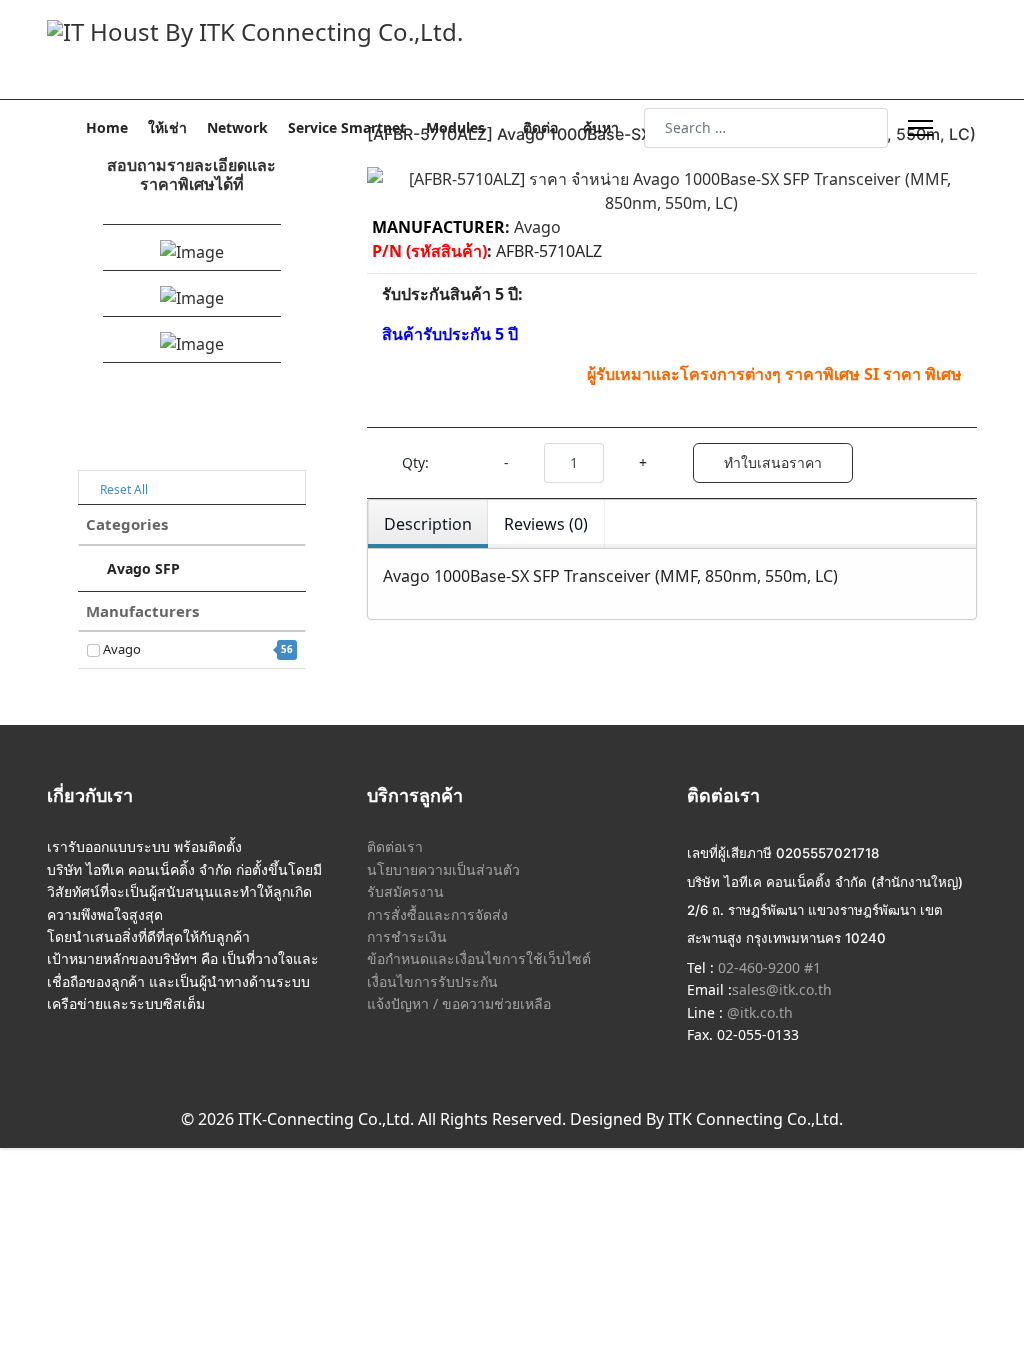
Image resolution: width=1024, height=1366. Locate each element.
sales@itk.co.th (782, 989)
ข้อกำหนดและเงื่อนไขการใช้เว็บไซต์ (479, 958)
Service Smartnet (347, 127)
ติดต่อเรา (395, 846)
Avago (196, 649)
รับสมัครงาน (405, 891)
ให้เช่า (167, 127)
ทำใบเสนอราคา (773, 462)
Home (107, 127)
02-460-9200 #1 (767, 967)
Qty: (415, 462)
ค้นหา (601, 127)
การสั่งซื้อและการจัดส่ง (437, 914)
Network (237, 127)
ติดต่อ (540, 127)
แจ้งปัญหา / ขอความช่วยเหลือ (459, 1003)
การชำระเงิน (407, 936)
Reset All (122, 489)
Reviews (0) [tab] (546, 524)
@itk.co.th (758, 1012)
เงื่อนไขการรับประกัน (432, 981)
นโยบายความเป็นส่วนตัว (443, 869)
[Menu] (920, 128)
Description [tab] (428, 524)
